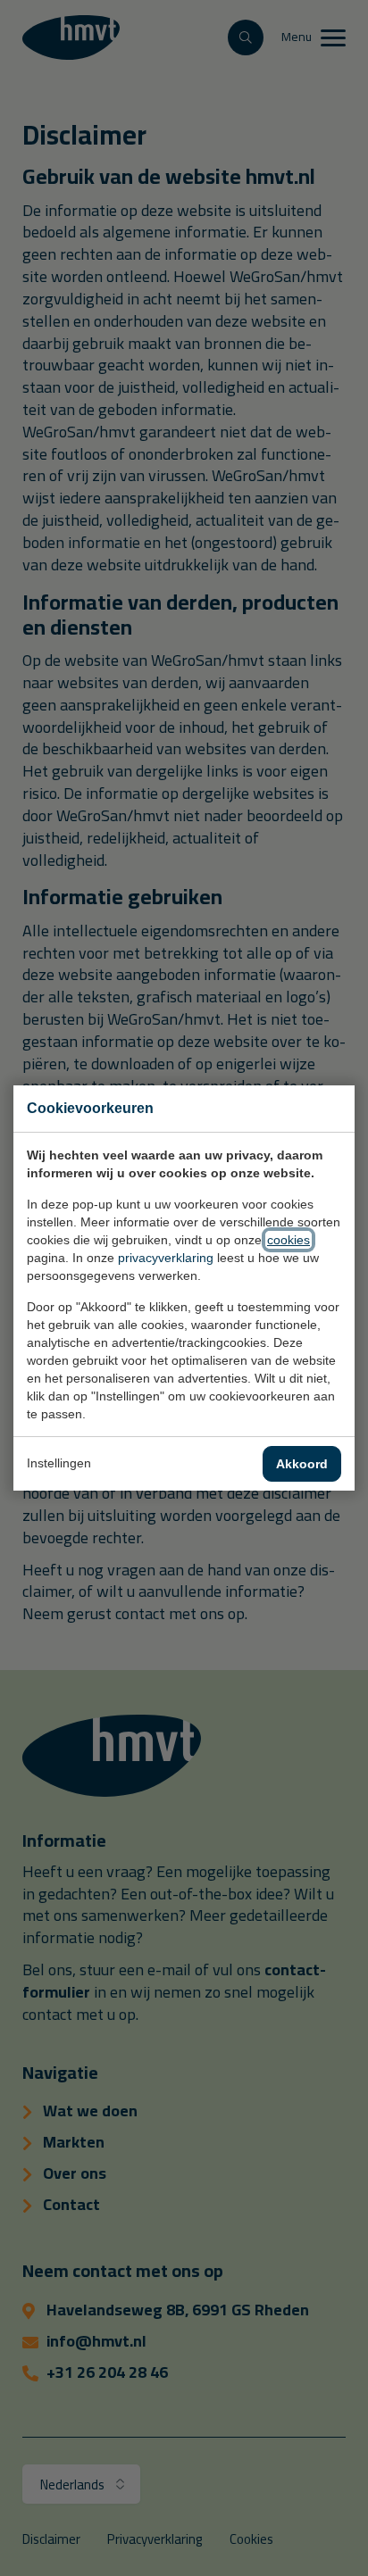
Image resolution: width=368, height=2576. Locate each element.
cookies (289, 1240)
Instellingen (59, 1463)
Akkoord (302, 1464)
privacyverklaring (166, 1258)
